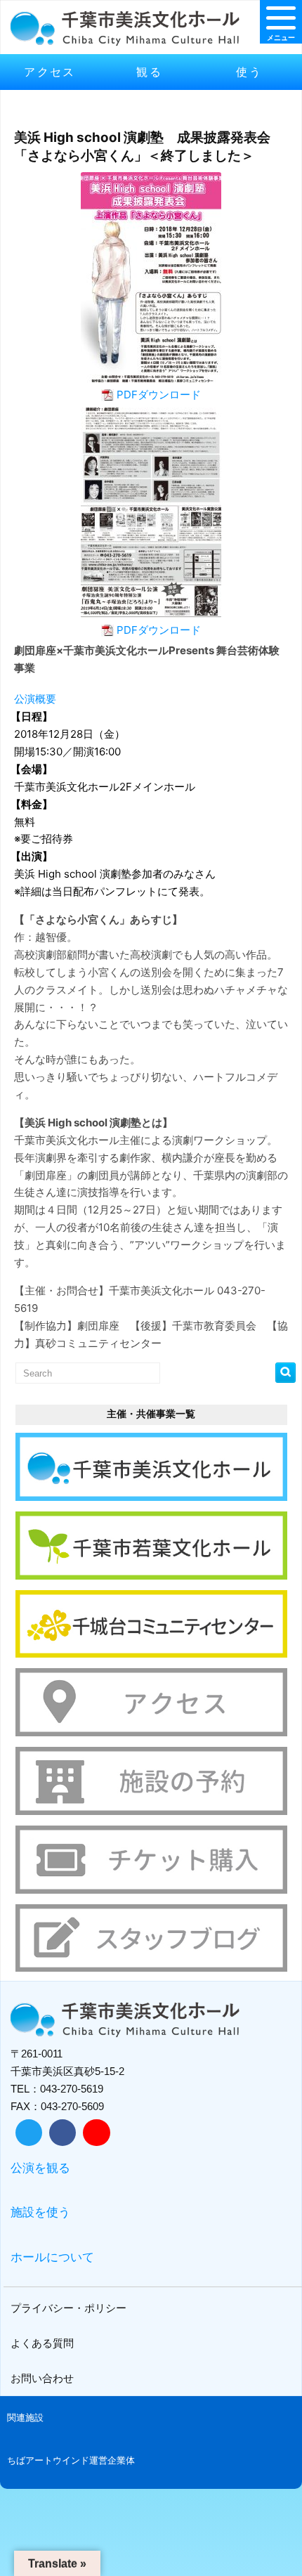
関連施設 (25, 2418)
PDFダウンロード (159, 395)
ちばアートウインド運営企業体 (71, 2460)
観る (149, 72)
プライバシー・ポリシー (68, 2308)
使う (249, 72)
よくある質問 (42, 2343)
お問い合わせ (42, 2378)
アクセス (50, 72)
